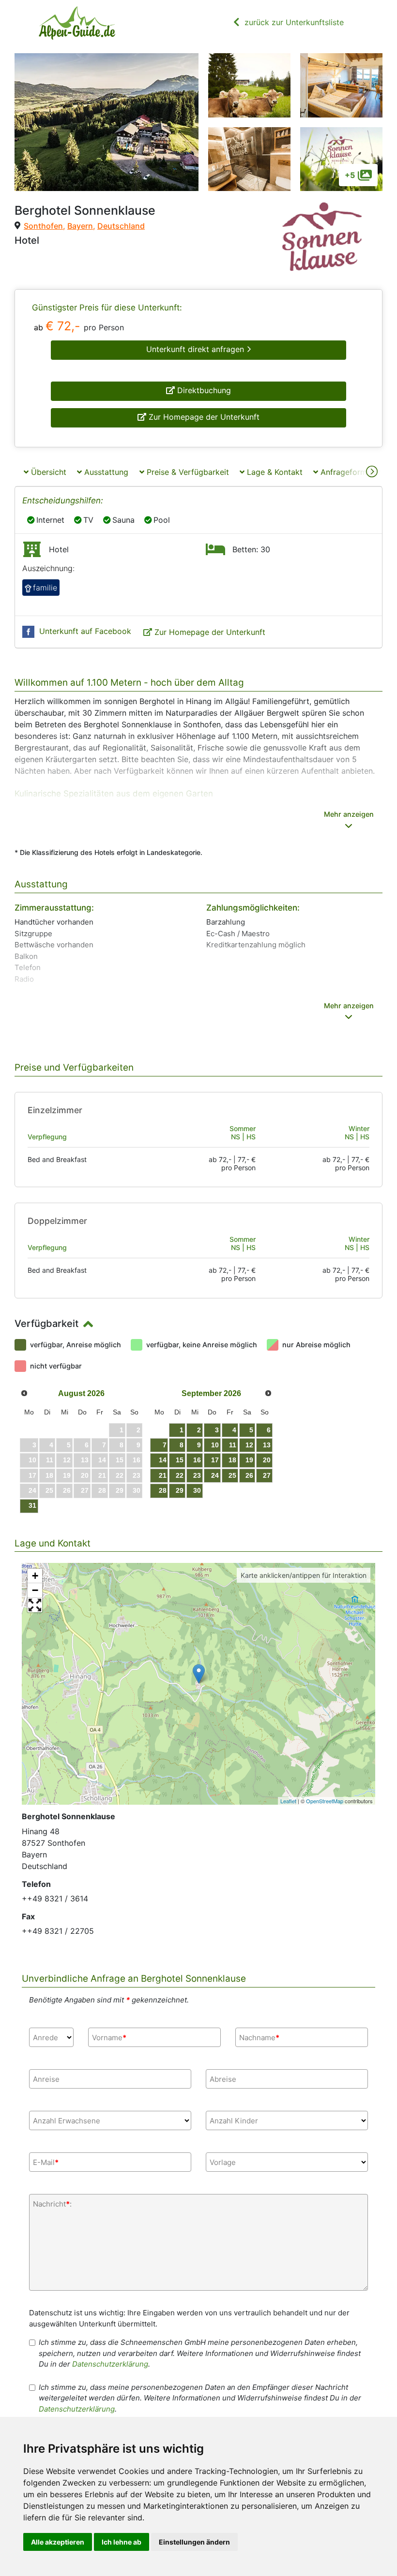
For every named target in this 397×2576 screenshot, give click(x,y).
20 (267, 1460)
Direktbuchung (203, 390)
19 (249, 1460)
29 (180, 1490)
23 (197, 1475)
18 (232, 1460)
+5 (350, 175)
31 (32, 1505)
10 (215, 1445)
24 (215, 1475)
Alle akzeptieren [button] (58, 2542)
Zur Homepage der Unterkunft (203, 417)
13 (267, 1445)
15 (180, 1460)
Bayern (80, 226)
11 (233, 1445)
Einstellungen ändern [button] (194, 2542)
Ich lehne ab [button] (122, 2542)
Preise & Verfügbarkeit (187, 472)
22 (180, 1475)
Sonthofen (43, 226)
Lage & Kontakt (274, 472)
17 (215, 1460)
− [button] (35, 1590)
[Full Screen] (35, 1605)
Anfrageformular (349, 472)
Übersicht (47, 472)
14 (163, 1460)
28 (163, 1490)
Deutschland (121, 226)
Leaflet (288, 1801)
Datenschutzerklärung (110, 2364)
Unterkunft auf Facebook (85, 631)
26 (249, 1475)
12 (249, 1445)
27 (267, 1475)
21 (163, 1475)
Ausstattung (105, 472)
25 (232, 1475)
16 (197, 1460)
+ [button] (35, 1576)
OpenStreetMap (325, 1801)
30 (197, 1490)
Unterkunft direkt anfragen (196, 349)
